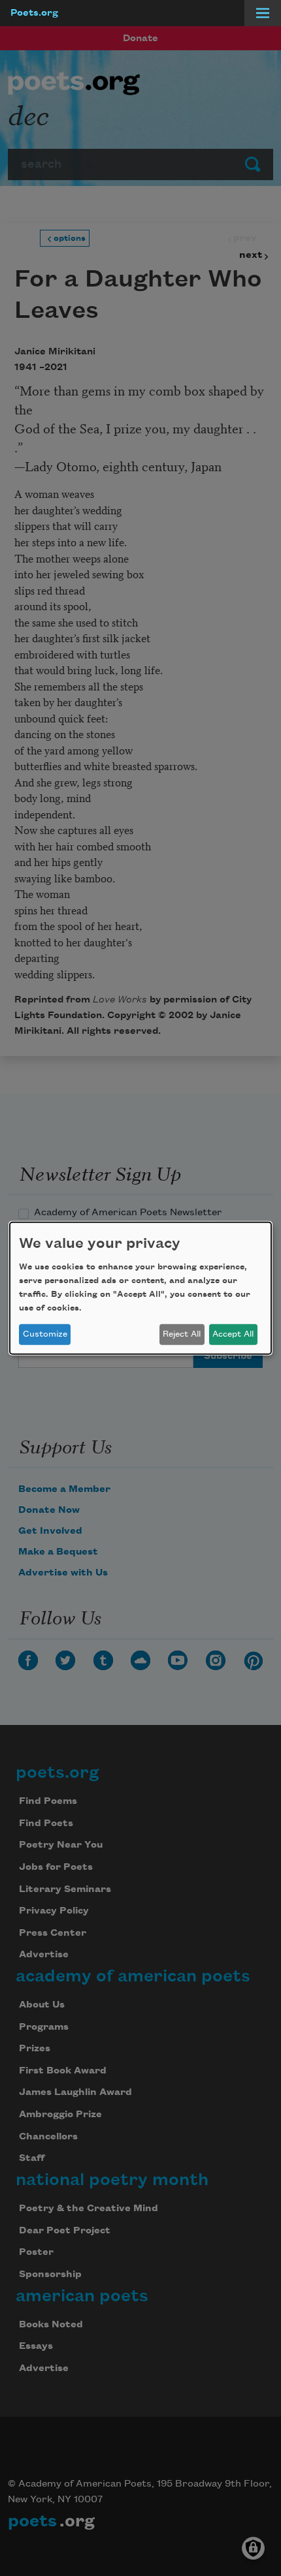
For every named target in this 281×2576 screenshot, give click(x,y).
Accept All (233, 1334)
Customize (45, 1334)
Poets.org (34, 13)
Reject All (182, 1334)
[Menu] (263, 13)
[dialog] (140, 1288)
